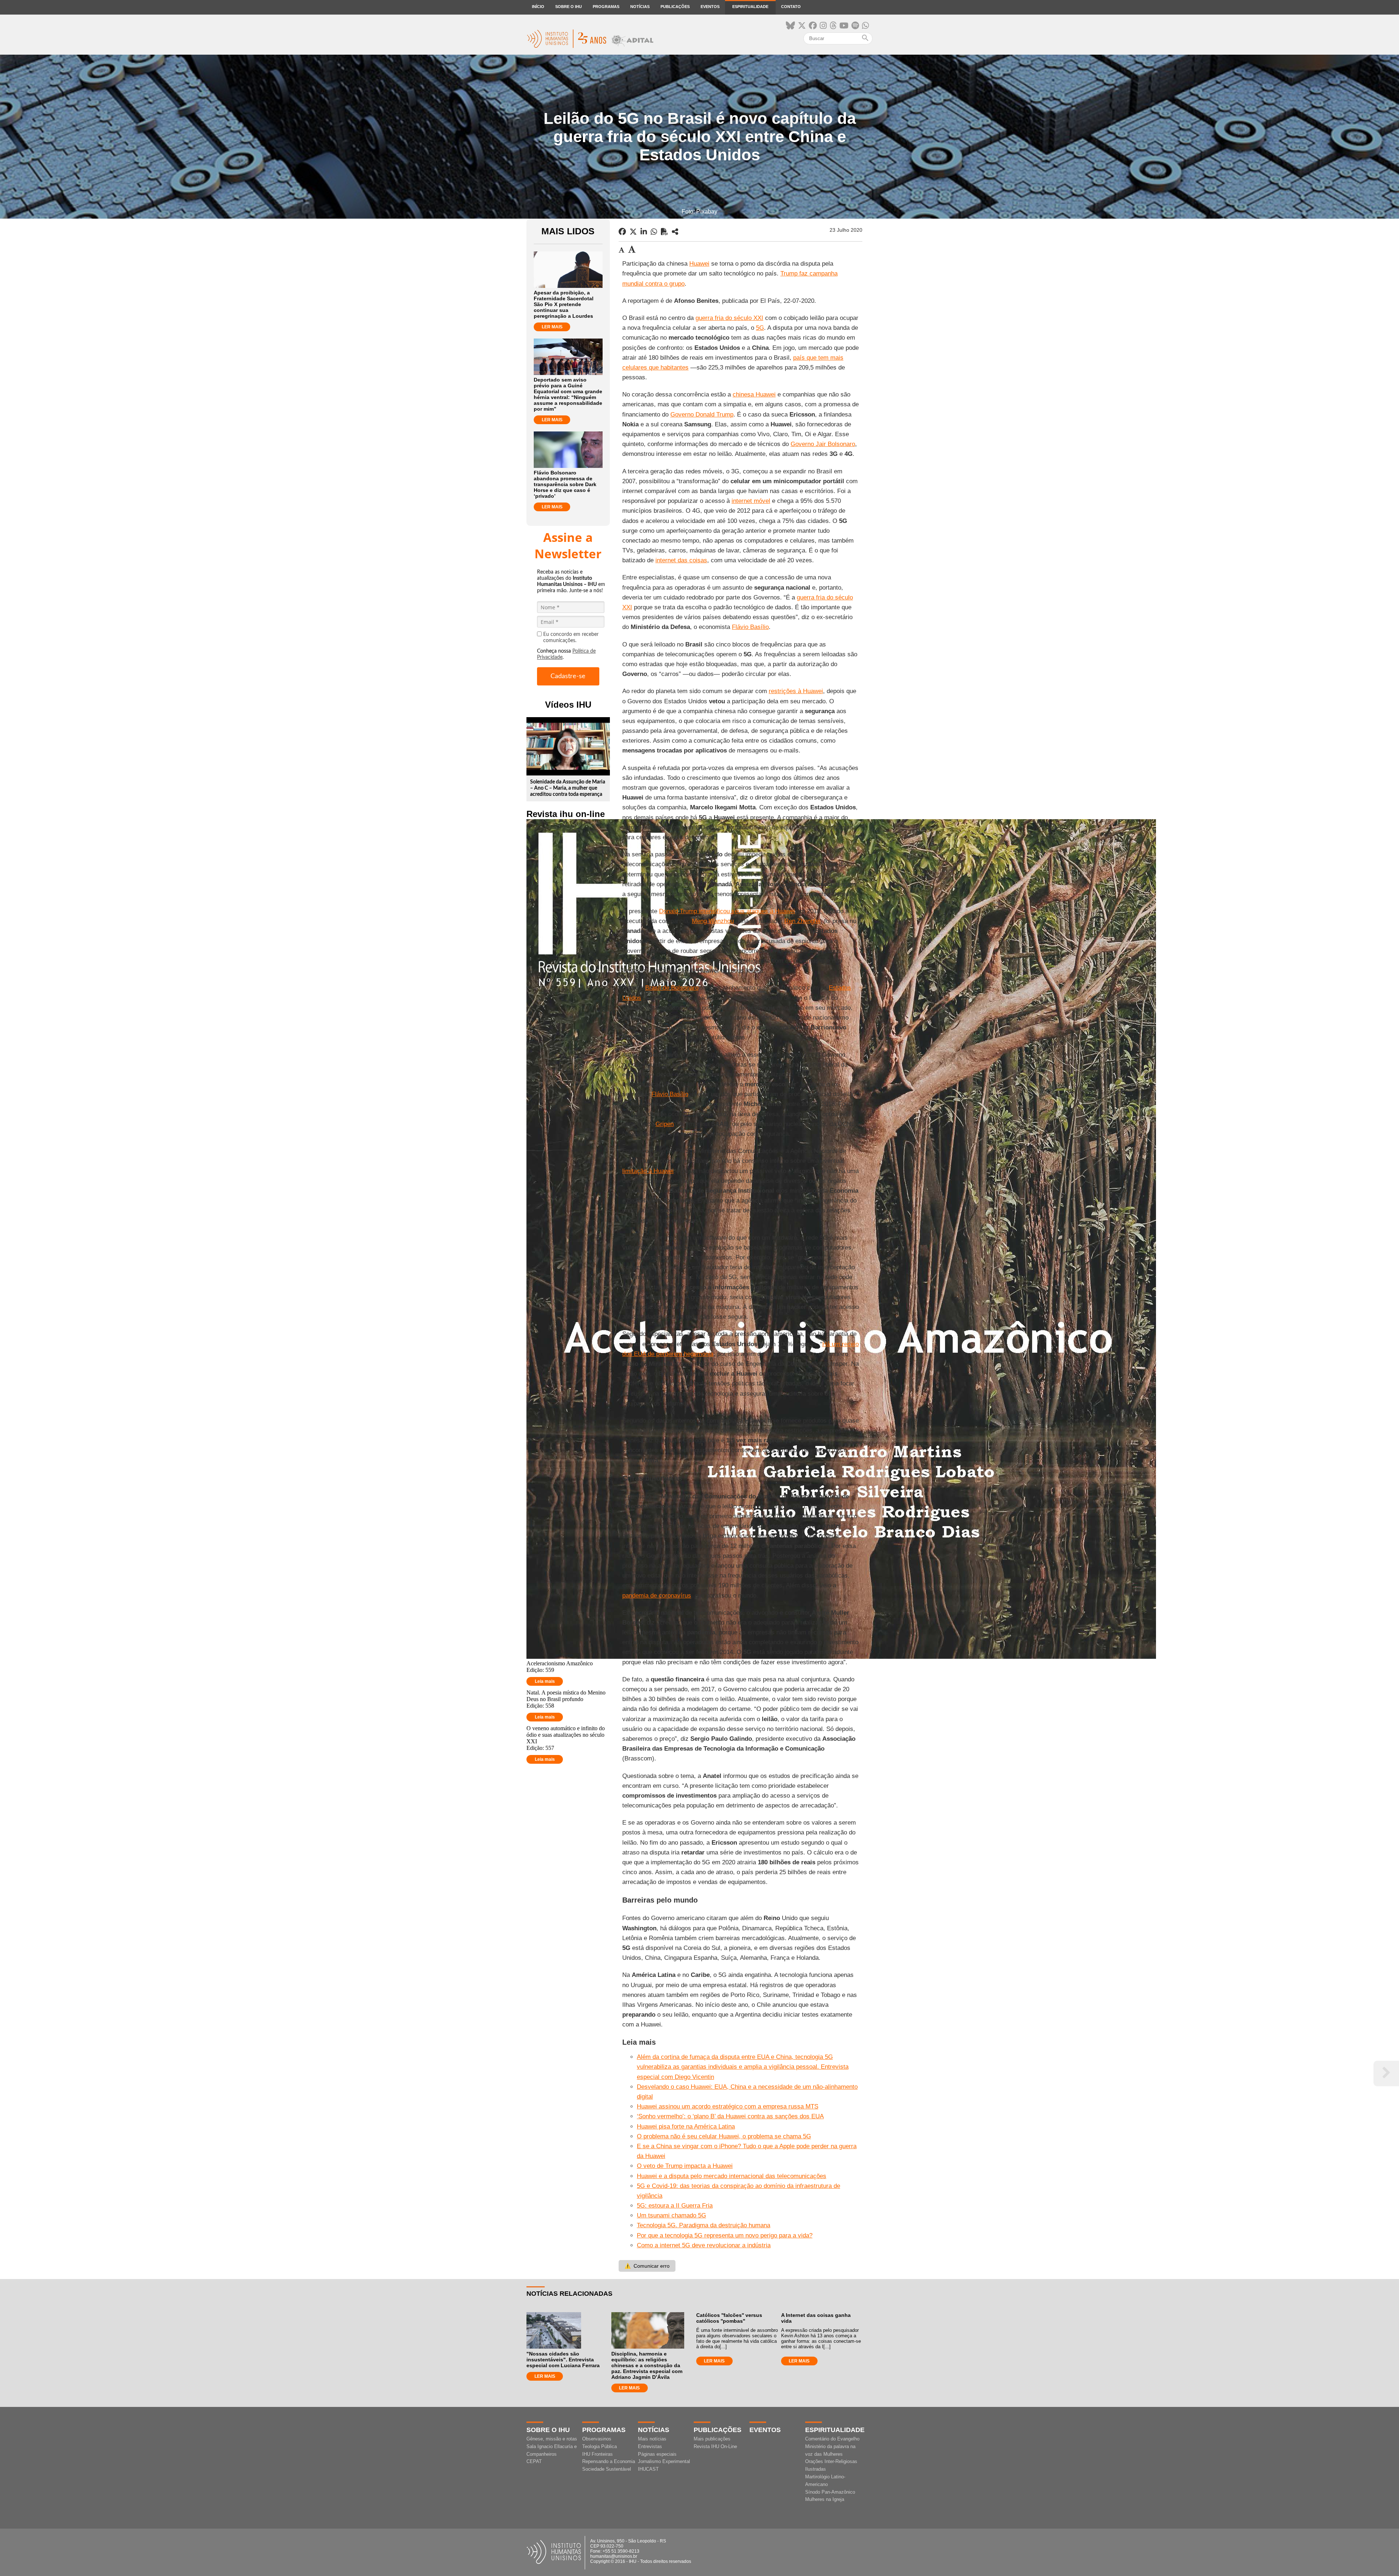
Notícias (640, 7)
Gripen (665, 1124)
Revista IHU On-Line (715, 2446)
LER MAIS (552, 327)
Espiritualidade (750, 7)
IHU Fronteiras (597, 2454)
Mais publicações (712, 2439)
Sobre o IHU (569, 7)
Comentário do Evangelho (832, 2439)
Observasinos (597, 2439)
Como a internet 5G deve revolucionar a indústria (704, 2245)
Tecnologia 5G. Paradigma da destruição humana (704, 2225)
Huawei (699, 264)
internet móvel (751, 501)
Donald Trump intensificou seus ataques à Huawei (727, 911)
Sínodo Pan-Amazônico (830, 2492)
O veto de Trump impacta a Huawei (685, 2166)
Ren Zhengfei (802, 921)
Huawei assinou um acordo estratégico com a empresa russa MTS (728, 2106)
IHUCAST (648, 2469)
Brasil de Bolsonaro (672, 988)
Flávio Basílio (750, 627)
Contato (791, 7)
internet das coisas (681, 560)
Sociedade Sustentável (607, 2469)
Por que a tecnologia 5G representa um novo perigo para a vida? (725, 2235)
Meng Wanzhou (713, 921)
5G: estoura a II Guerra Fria (675, 2206)
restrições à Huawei (796, 691)
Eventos (710, 7)
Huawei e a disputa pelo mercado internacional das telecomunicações (732, 2176)
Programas (606, 7)
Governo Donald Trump (702, 415)
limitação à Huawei (648, 1171)
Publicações (675, 7)
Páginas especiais (657, 2454)
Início (538, 7)
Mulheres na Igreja (825, 2499)
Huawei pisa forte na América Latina (686, 2127)
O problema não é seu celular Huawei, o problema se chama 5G (724, 2136)
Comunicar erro (647, 2266)
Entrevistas (650, 2446)
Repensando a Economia (609, 2461)
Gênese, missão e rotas (552, 2439)
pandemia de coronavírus (657, 1596)
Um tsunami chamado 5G (671, 2215)
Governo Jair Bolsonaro (823, 444)
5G (760, 328)
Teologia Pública (599, 2446)
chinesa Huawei (754, 394)
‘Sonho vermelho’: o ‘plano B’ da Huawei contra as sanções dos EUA (730, 2116)
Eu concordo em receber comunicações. (571, 638)
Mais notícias (652, 2439)
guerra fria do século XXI (729, 318)
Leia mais (545, 1681)
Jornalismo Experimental (664, 2461)
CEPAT (534, 2461)
